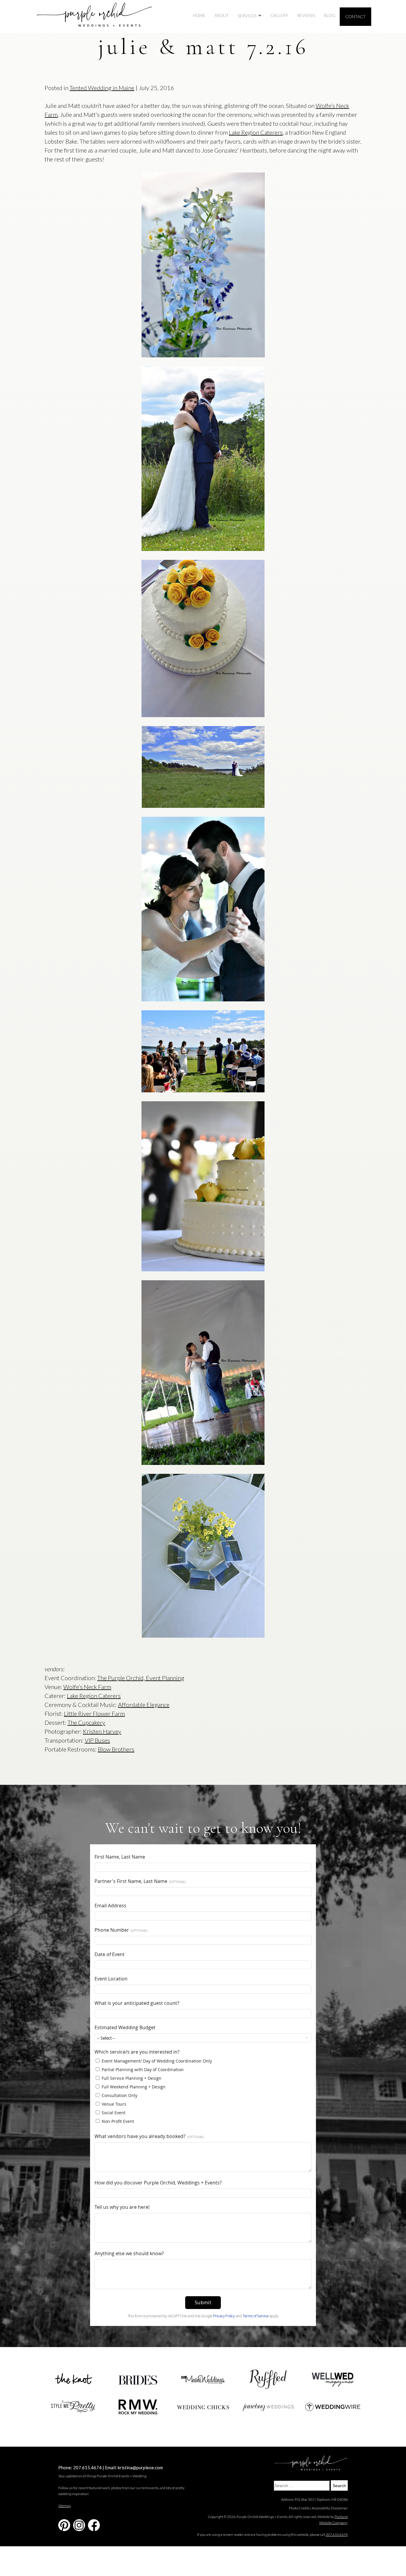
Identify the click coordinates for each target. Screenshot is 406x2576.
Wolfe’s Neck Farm (87, 1687)
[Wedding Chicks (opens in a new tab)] (203, 2407)
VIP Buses (97, 1740)
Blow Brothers (116, 1749)
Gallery (279, 15)
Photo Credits (299, 2508)
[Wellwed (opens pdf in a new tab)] (333, 2379)
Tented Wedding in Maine (102, 88)
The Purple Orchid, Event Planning (141, 1678)
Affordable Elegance (144, 1705)
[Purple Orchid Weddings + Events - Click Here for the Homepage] (311, 2464)
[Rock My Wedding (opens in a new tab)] (138, 2407)
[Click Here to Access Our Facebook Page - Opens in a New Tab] (94, 2525)
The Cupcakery (86, 1722)
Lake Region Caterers (256, 132)
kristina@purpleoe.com (140, 2467)
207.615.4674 (87, 2467)
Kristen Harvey (102, 1731)
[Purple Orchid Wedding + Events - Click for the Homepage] (94, 17)
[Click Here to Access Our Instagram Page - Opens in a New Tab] (79, 2525)
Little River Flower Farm (94, 1713)
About (222, 15)
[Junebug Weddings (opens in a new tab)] (268, 2407)
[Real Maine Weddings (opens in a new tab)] (203, 2379)
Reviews (306, 15)
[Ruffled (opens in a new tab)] (268, 2380)
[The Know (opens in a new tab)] (73, 2379)
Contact (355, 17)
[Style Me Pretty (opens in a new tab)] (73, 2407)
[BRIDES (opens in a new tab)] (138, 2379)
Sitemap (64, 2506)
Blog (330, 15)
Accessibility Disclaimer (330, 2508)
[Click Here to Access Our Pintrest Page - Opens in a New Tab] (64, 2525)
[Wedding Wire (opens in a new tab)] (333, 2407)
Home (199, 15)
